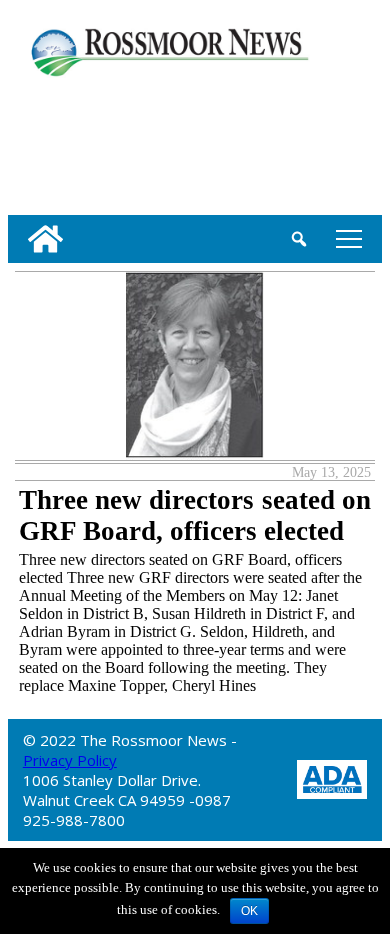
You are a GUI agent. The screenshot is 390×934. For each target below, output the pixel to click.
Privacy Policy (70, 760)
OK (249, 911)
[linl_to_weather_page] (73, 142)
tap (345, 238)
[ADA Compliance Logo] (332, 777)
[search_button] (299, 239)
